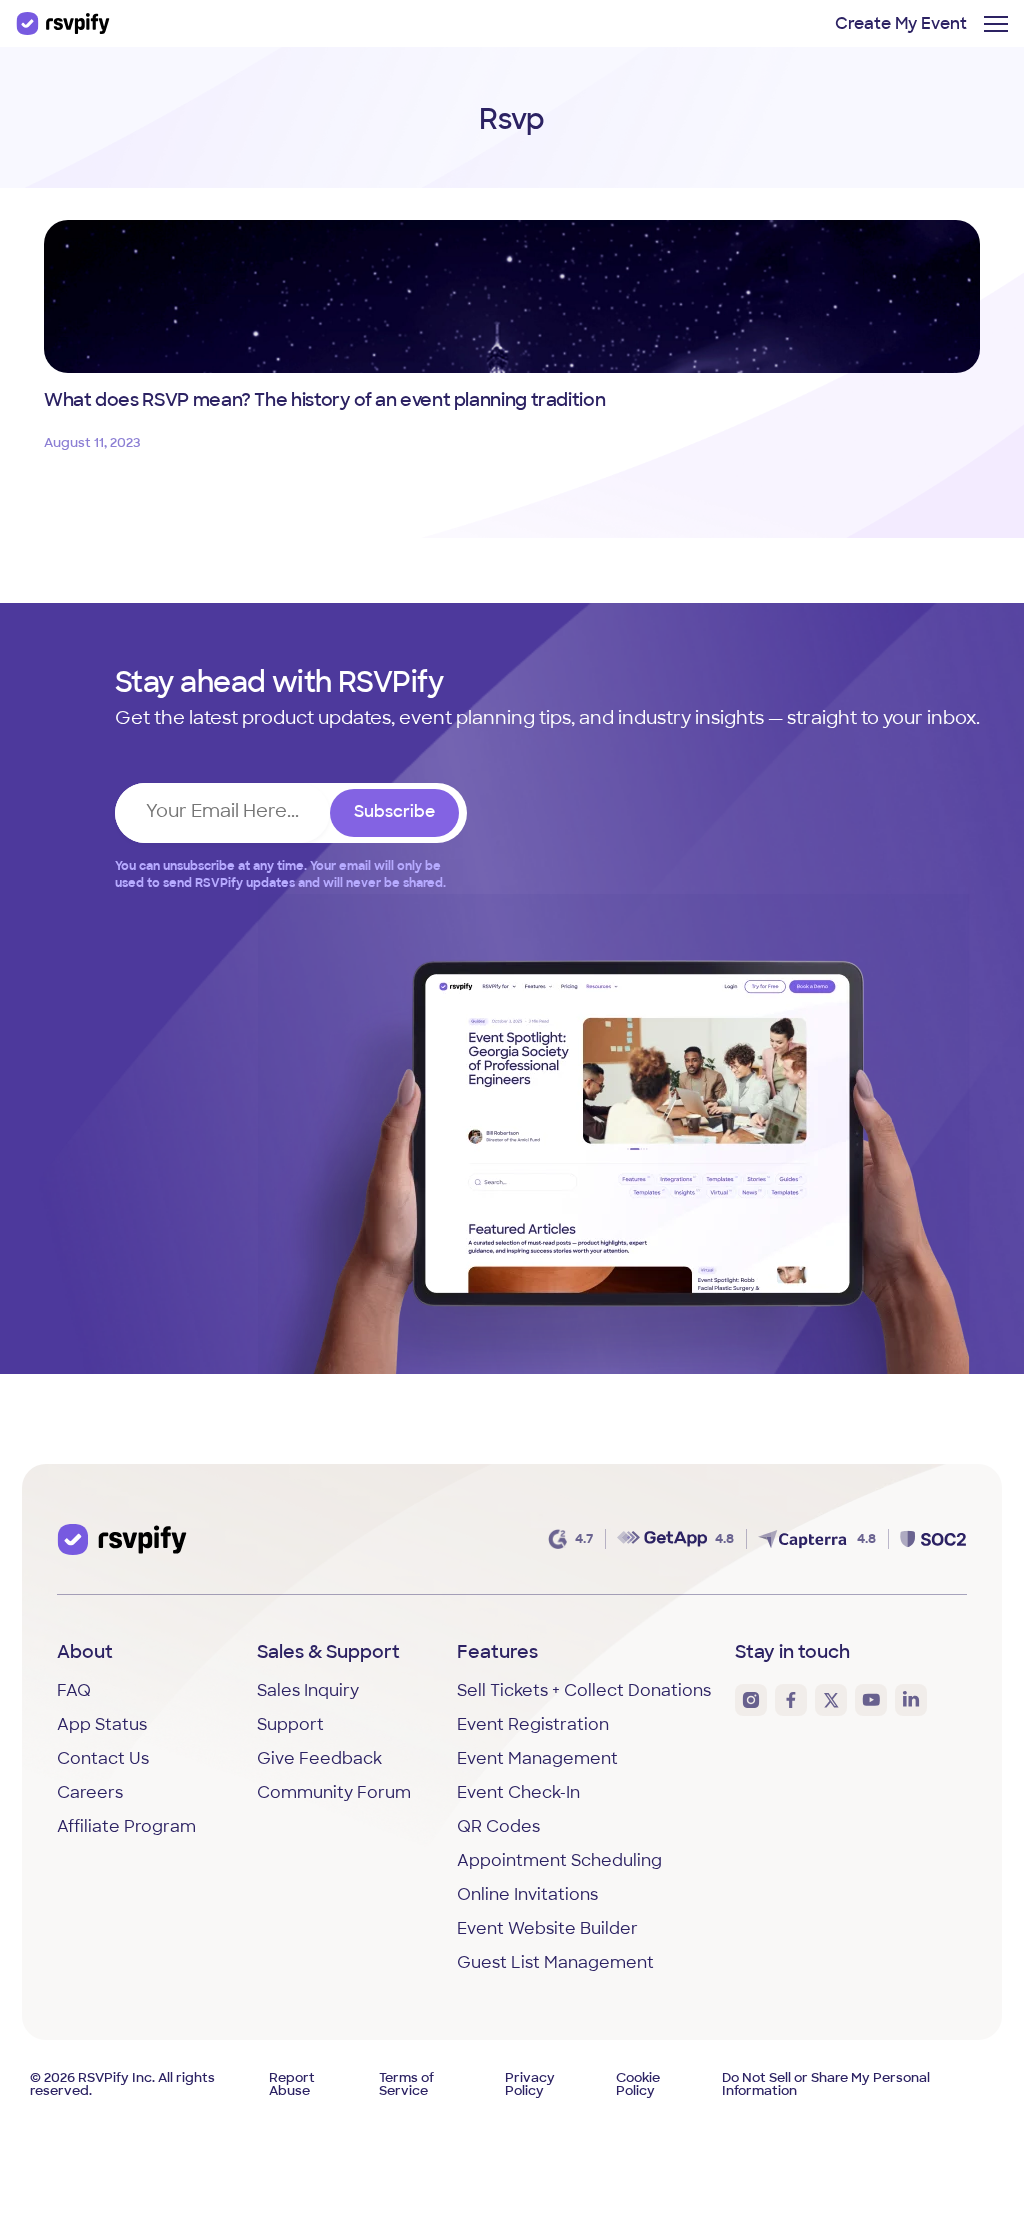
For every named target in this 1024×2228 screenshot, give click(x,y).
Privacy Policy (530, 2085)
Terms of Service (406, 2085)
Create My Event (901, 25)
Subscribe (394, 813)
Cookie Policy (638, 2085)
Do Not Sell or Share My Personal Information (826, 2085)
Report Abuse (292, 2085)
